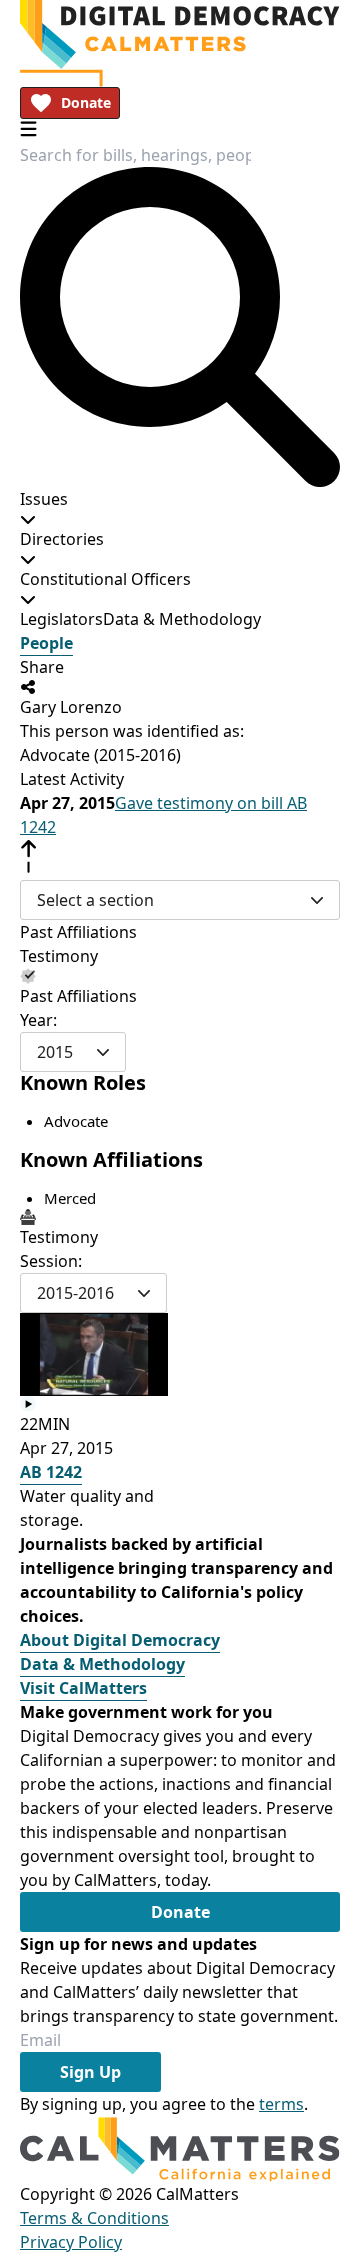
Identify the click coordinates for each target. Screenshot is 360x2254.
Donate (86, 102)
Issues (44, 499)
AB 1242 (51, 1472)
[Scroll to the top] (28, 856)
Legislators (61, 619)
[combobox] (135, 155)
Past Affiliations (78, 932)
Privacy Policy (71, 2242)
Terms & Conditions (94, 2218)
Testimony (59, 956)
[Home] (180, 34)
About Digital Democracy (120, 1640)
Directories (62, 539)
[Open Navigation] (28, 128)
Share (42, 667)
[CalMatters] (180, 2149)
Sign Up (90, 2072)
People (46, 643)
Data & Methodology (182, 619)
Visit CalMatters (83, 1688)
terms (281, 2104)
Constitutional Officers (105, 579)
